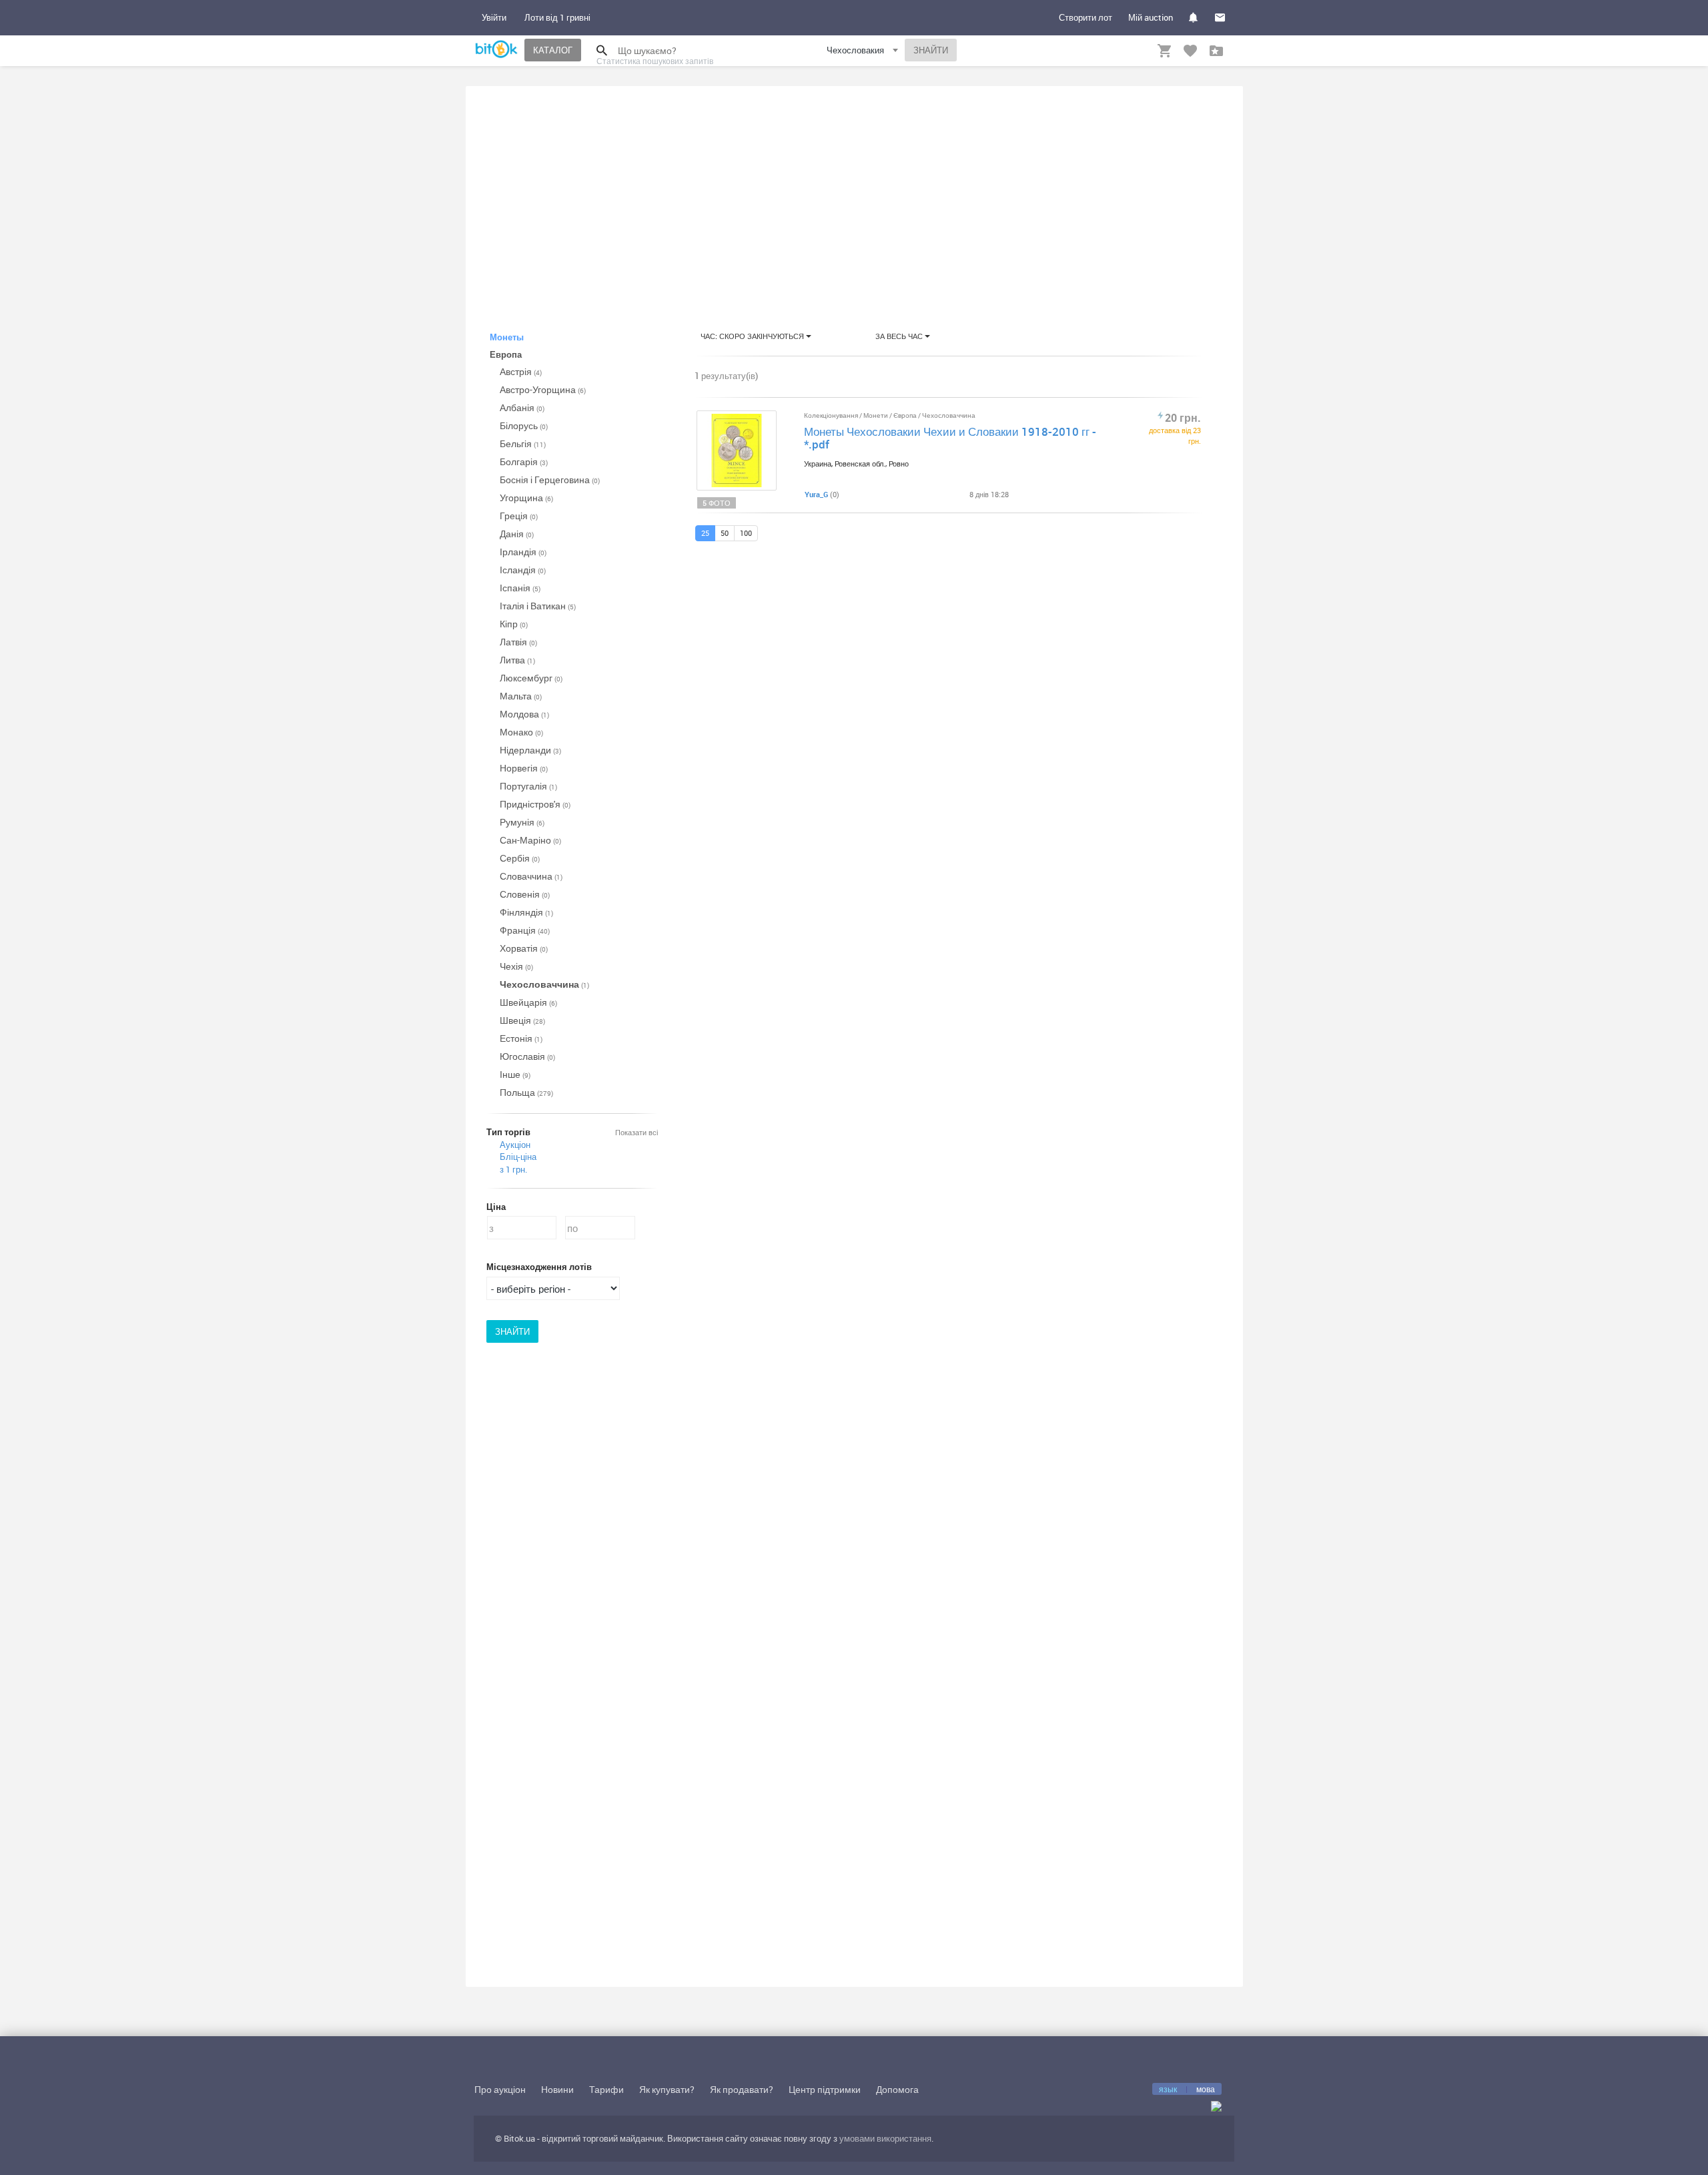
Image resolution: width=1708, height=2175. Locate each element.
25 (705, 533)
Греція (519, 516)
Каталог (553, 50)
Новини (557, 2089)
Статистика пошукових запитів (655, 61)
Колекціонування (832, 415)
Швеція (522, 1020)
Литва (517, 660)
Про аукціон (500, 2089)
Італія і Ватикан (538, 606)
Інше (515, 1074)
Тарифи (606, 2089)
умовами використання (885, 2138)
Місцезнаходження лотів (539, 1267)
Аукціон (515, 1145)
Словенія (525, 894)
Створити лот (1086, 17)
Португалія (528, 786)
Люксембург (531, 678)
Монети (876, 415)
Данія (517, 534)
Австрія (521, 371)
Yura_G (816, 494)
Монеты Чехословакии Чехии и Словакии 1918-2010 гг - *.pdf (950, 438)
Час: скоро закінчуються (753, 336)
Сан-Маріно (530, 840)
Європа (906, 415)
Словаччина (531, 876)
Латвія (518, 642)
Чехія (516, 966)
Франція (525, 930)
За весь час (900, 336)
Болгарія (524, 461)
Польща (526, 1092)
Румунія (522, 822)
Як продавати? (742, 2089)
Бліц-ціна (518, 1157)
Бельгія (523, 443)
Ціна (496, 1207)
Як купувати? (667, 2089)
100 (746, 533)
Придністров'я (535, 804)
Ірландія (523, 552)
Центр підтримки (825, 2089)
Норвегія (524, 768)
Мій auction (1151, 17)
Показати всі (636, 1132)
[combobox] (864, 52)
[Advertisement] (854, 196)
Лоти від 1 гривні (557, 17)
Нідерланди (530, 750)
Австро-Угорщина (543, 389)
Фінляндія (526, 912)
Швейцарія (528, 1002)
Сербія (520, 858)
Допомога (897, 2089)
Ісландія (523, 570)
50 (725, 533)
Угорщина (526, 498)
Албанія (522, 407)
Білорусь (524, 425)
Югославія (527, 1056)
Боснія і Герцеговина (550, 480)
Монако (521, 732)
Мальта (521, 696)
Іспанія (520, 588)
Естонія (521, 1038)
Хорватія (524, 948)
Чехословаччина (544, 984)
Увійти (494, 17)
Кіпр (514, 624)
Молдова (524, 714)
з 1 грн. (513, 1169)
